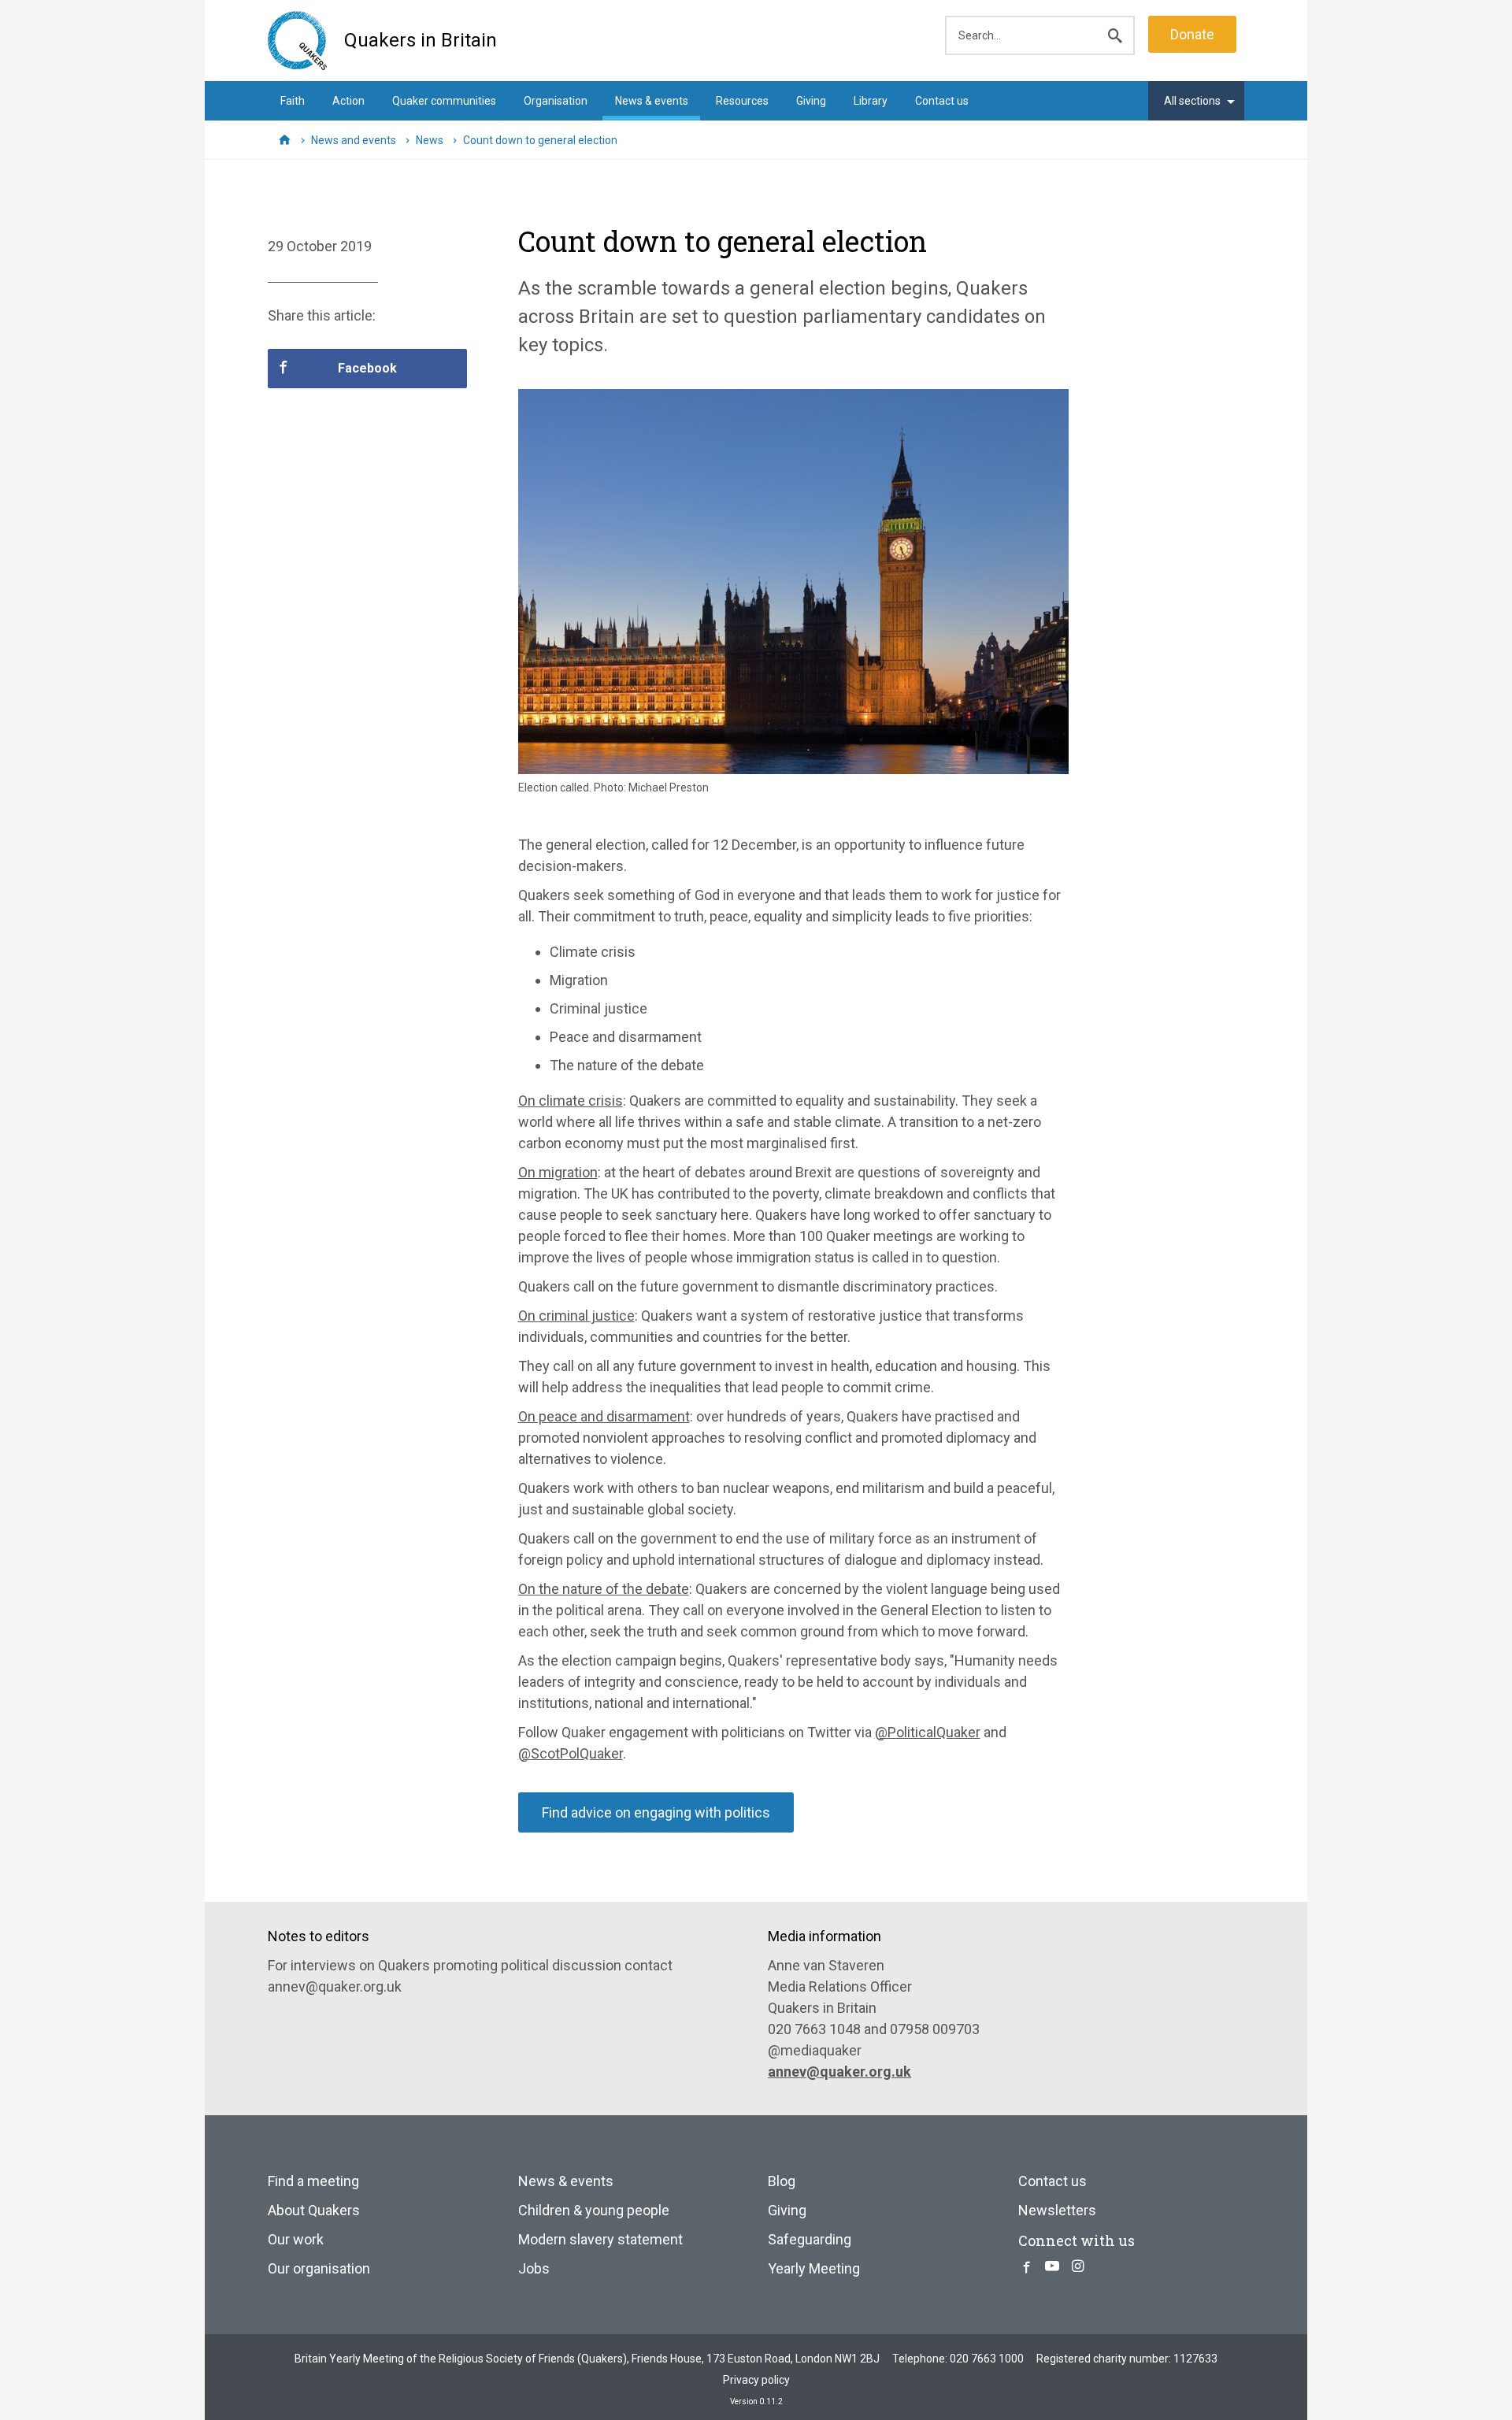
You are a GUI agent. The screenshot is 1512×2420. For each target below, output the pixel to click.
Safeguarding (810, 2239)
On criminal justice (576, 1316)
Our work (296, 2239)
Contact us (942, 101)
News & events (652, 101)
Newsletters (1057, 2210)
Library (871, 101)
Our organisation (319, 2268)
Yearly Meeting (814, 2268)
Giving (811, 101)
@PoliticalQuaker (928, 1732)
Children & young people (594, 2210)
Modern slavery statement (600, 2239)
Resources (742, 101)
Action (348, 101)
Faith (293, 101)
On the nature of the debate (604, 1589)
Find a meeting (313, 2181)
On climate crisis (571, 1101)
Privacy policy (756, 2380)
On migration (558, 1172)
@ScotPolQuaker (571, 1753)
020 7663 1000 (987, 2359)
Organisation (556, 101)
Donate (1192, 34)
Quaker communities (444, 101)
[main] (756, 1031)
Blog (782, 2181)
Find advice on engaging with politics (656, 1812)
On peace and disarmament (604, 1416)
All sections (1192, 101)
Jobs (534, 2268)
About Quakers (314, 2210)
